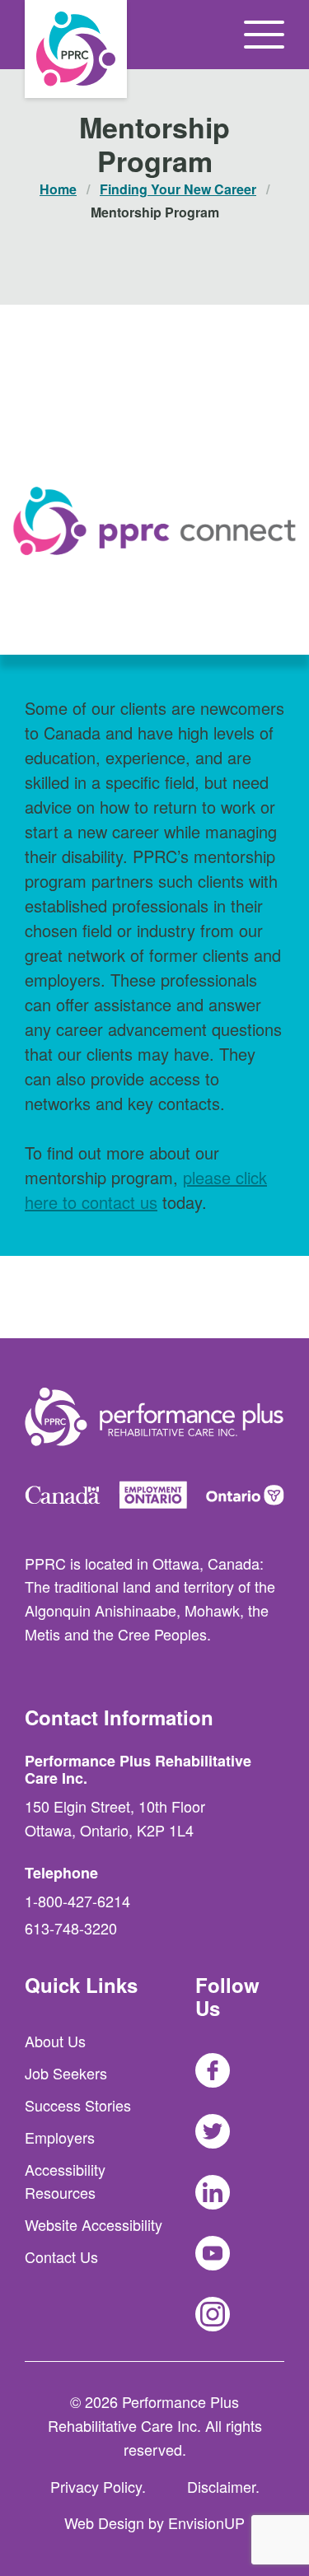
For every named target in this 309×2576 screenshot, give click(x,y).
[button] (264, 35)
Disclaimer (221, 2486)
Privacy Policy (96, 2486)
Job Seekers (66, 2073)
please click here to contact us (146, 1190)
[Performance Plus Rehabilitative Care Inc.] (76, 49)
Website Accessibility (94, 2224)
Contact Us (61, 2256)
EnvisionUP (206, 2522)
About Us (55, 2041)
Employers (60, 2137)
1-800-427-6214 (77, 1901)
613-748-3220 (71, 1928)
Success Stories (78, 2105)
